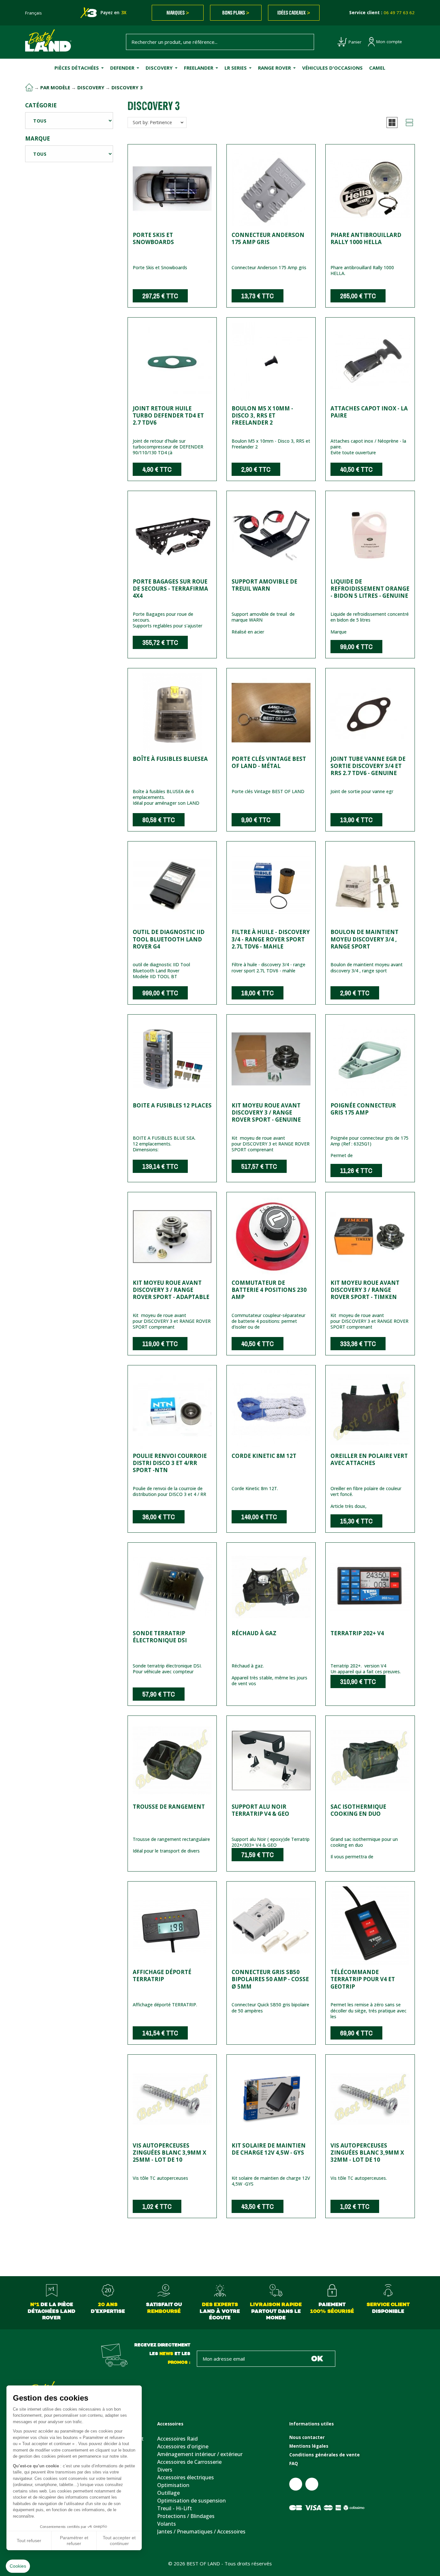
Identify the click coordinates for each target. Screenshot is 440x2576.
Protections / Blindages (186, 2516)
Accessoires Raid (177, 2439)
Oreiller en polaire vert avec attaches (369, 1459)
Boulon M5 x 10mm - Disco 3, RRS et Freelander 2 (262, 415)
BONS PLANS (236, 13)
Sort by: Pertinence (152, 122)
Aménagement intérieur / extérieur (200, 2454)
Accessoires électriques (186, 2477)
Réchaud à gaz (254, 1633)
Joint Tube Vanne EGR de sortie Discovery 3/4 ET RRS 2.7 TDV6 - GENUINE (368, 766)
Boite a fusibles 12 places (172, 1105)
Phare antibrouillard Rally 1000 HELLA (366, 238)
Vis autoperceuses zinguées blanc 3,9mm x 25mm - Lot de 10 (169, 2153)
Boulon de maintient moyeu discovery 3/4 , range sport (364, 939)
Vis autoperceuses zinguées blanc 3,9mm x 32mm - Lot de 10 (367, 2153)
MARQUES (178, 13)
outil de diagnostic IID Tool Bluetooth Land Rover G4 (169, 939)
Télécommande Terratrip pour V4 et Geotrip (363, 1979)
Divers (165, 2470)
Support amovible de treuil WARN (264, 585)
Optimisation (173, 2485)
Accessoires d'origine (183, 2446)
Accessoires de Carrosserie (189, 2462)
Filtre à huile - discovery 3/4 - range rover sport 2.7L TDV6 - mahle (271, 939)
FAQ (294, 2463)
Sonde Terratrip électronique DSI (160, 1637)
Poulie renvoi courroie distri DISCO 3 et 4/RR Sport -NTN (170, 1463)
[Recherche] (306, 42)
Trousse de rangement (169, 1807)
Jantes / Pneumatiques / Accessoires (201, 2532)
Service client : (382, 13)
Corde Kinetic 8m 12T (264, 1456)
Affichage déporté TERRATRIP (162, 1976)
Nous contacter (307, 2437)
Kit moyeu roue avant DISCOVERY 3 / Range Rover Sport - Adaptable (171, 1290)
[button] (392, 123)
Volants (167, 2524)
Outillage (168, 2493)
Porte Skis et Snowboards (153, 238)
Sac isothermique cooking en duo (358, 1810)
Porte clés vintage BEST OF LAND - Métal (269, 762)
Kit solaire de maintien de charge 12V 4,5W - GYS (269, 2149)
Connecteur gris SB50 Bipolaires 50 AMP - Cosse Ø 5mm (270, 1979)
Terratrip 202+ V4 (357, 1633)
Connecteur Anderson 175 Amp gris (268, 238)
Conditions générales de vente (325, 2455)
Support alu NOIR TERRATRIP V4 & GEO (260, 1810)
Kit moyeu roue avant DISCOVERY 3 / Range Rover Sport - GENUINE (266, 1112)
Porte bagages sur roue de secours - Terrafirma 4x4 (170, 589)
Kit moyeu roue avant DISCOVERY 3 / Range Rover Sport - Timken (365, 1290)
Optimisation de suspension (191, 2501)
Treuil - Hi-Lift (175, 2508)
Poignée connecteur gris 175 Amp (363, 1109)
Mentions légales (309, 2446)
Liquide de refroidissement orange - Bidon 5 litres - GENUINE (370, 589)
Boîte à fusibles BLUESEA (170, 759)
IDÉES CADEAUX (294, 13)
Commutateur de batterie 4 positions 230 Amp (269, 1290)
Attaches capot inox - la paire (369, 412)
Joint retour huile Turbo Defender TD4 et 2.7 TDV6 (168, 415)
